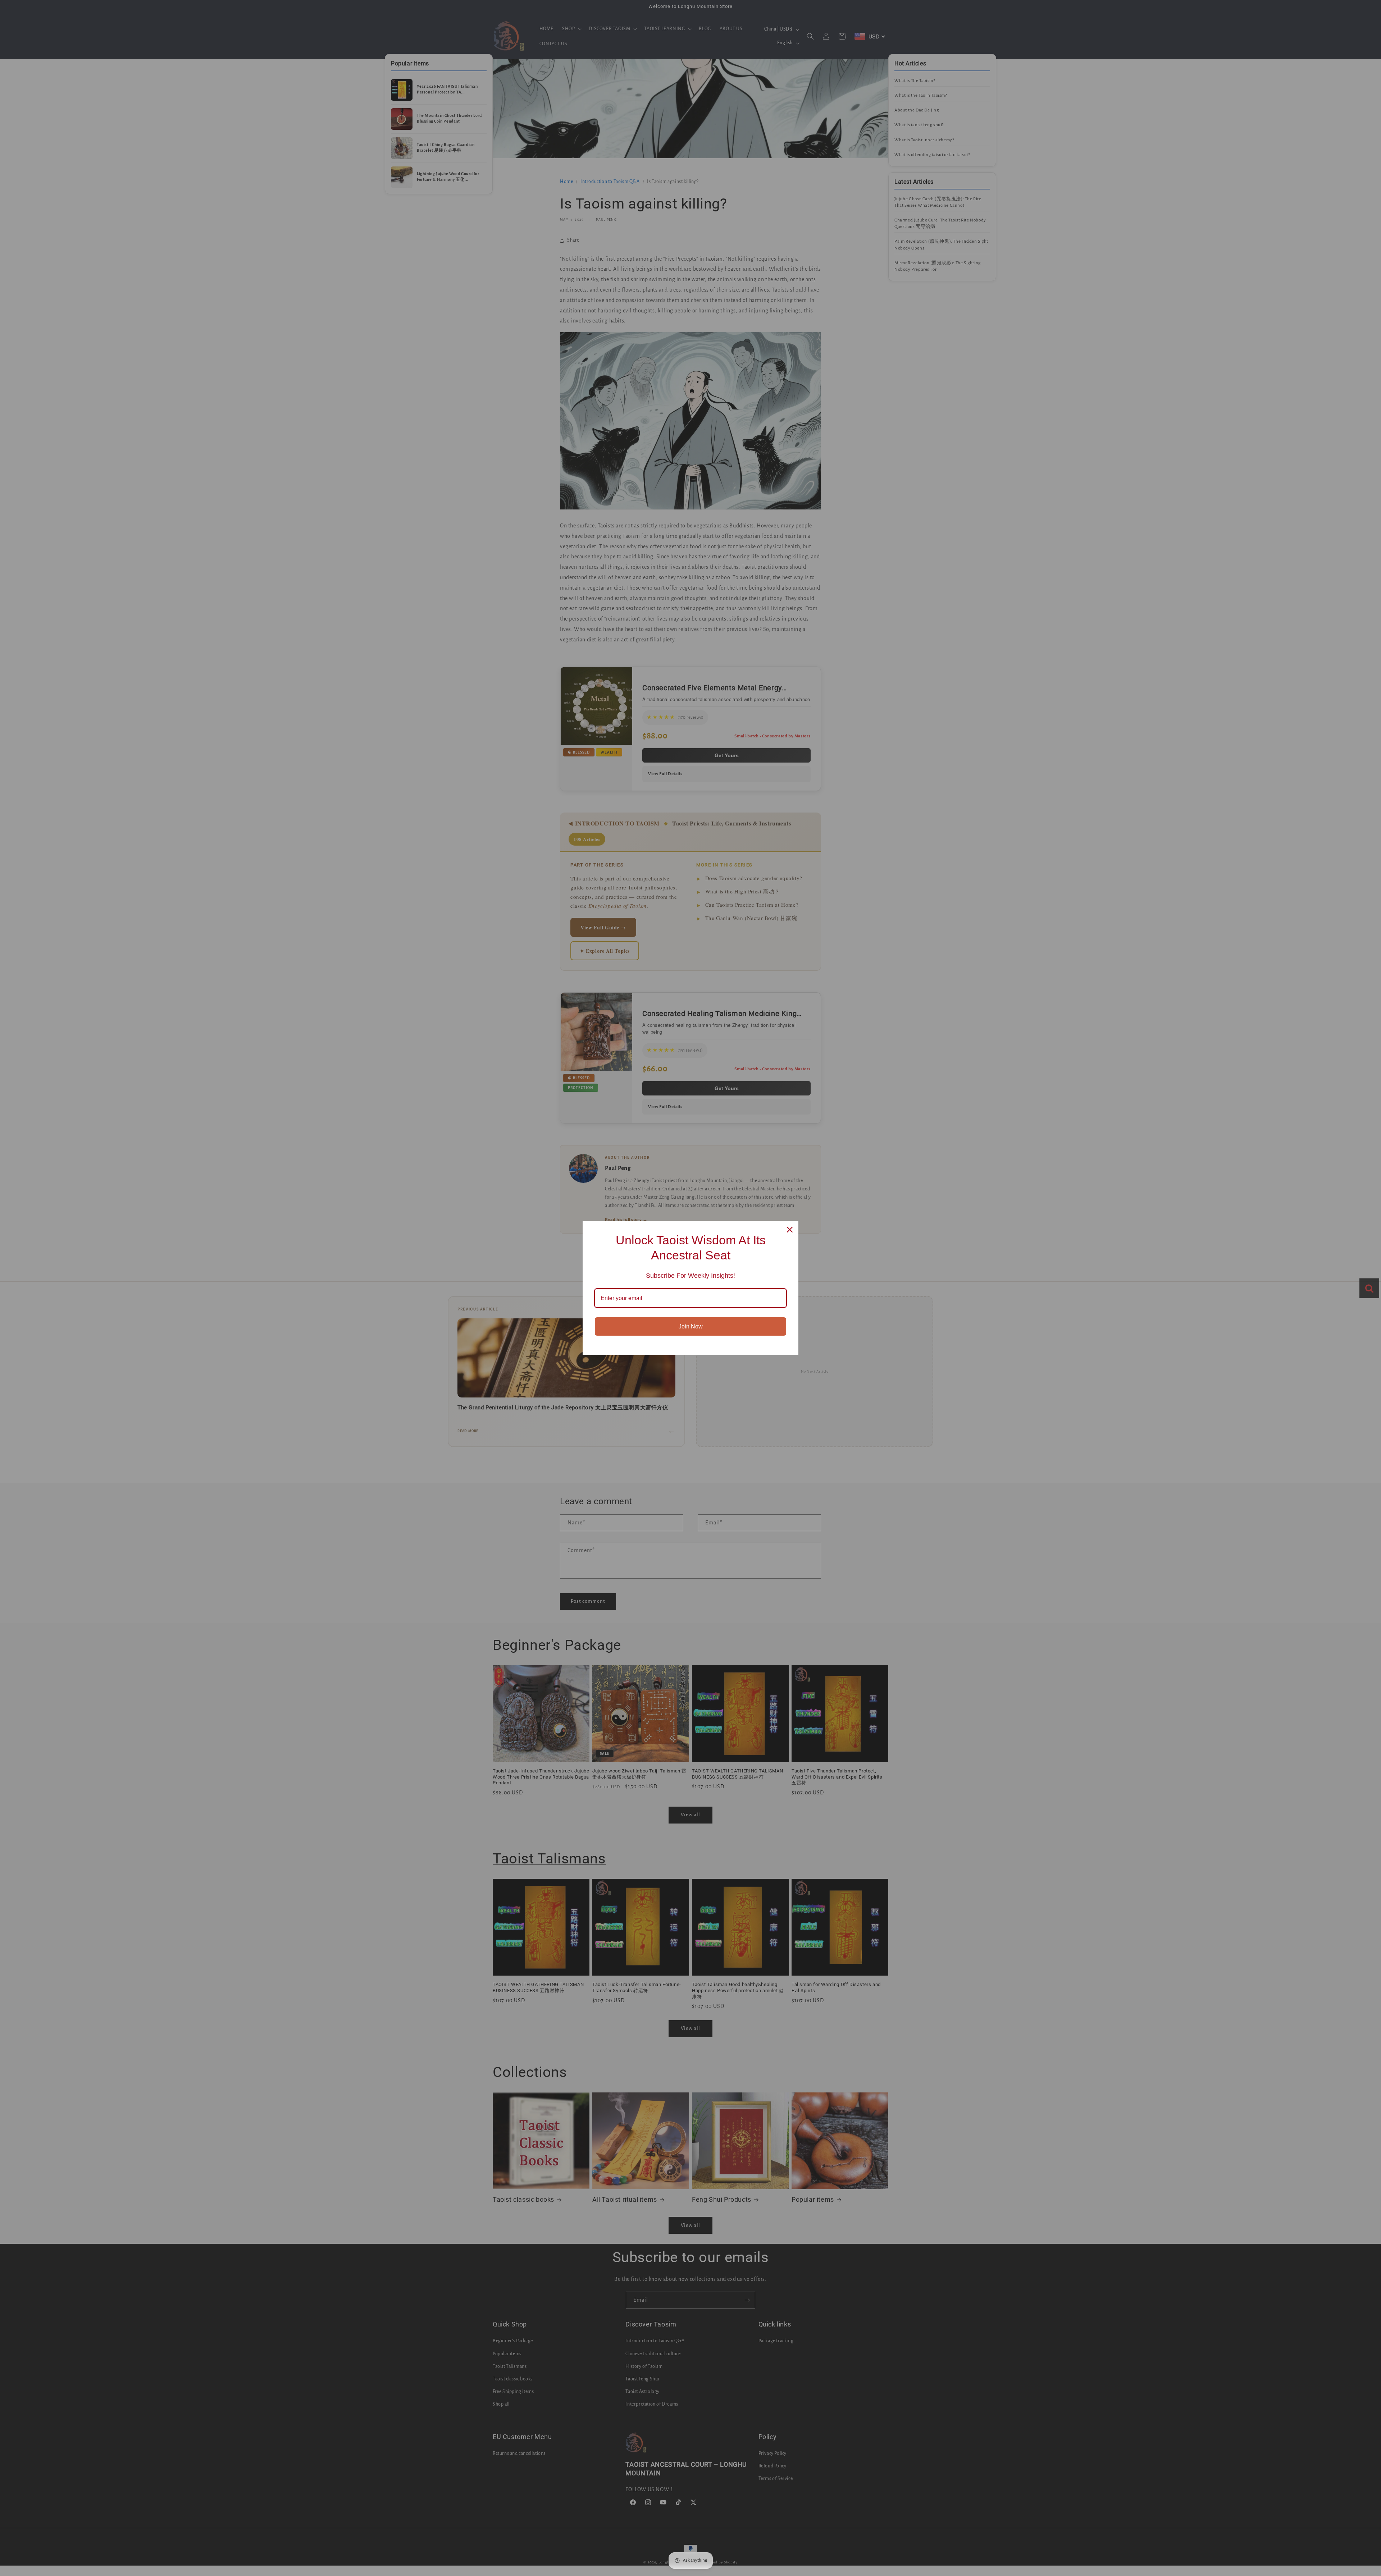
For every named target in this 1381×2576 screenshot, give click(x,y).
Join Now (691, 1326)
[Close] (790, 1230)
